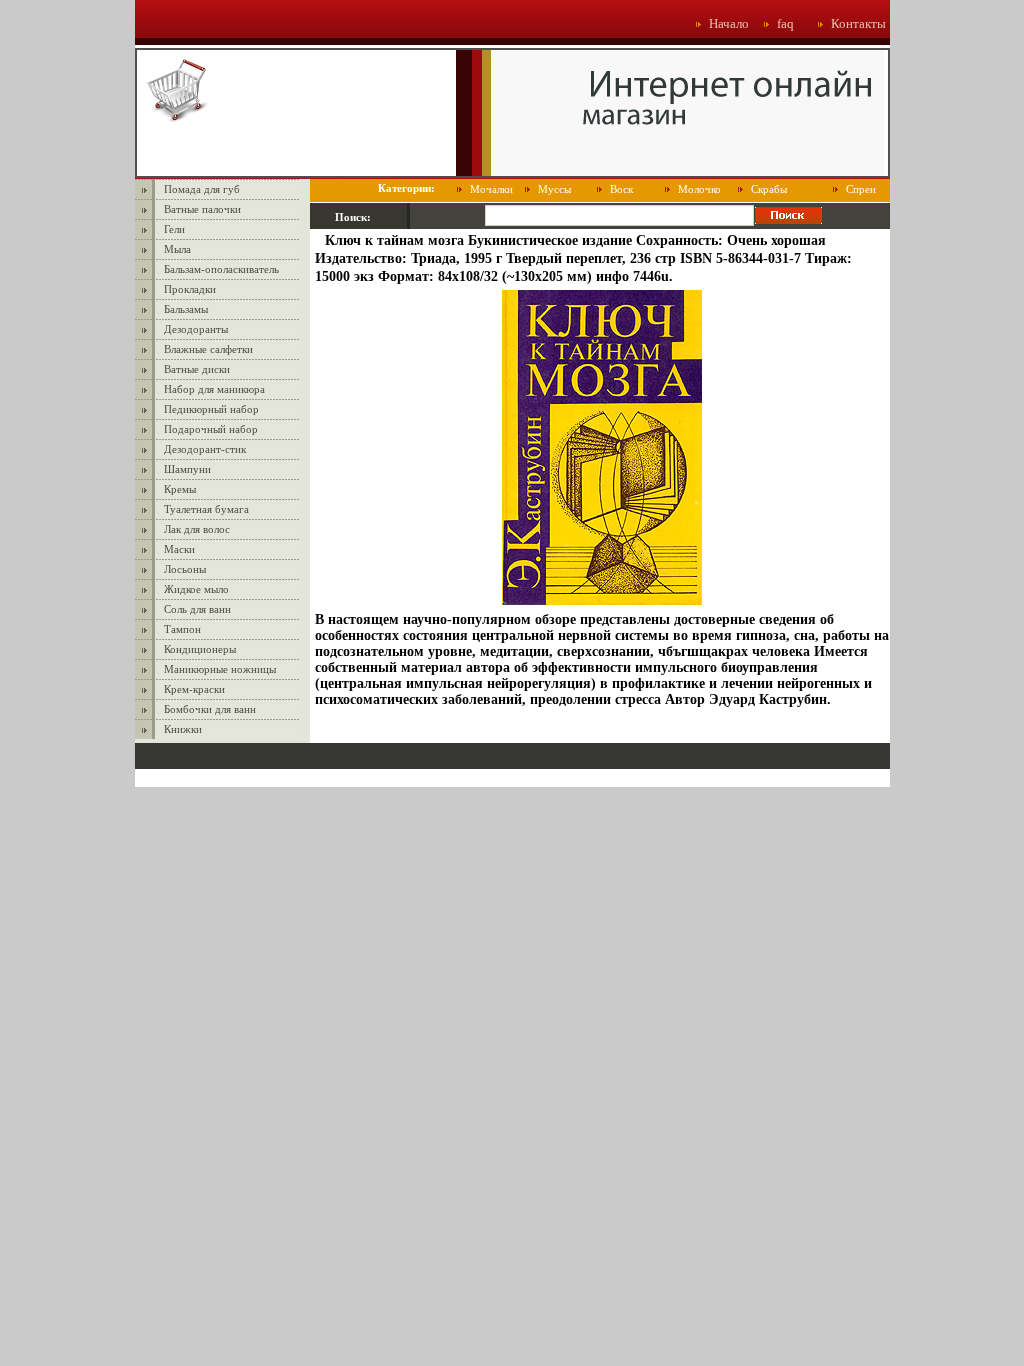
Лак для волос (197, 529)
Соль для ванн (197, 609)
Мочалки (491, 189)
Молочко (699, 189)
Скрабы (769, 189)
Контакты (858, 23)
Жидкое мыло (196, 589)
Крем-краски (194, 689)
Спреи (861, 189)
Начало (729, 23)
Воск (621, 189)
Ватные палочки (202, 209)
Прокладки (190, 289)
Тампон (182, 629)
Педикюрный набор (211, 409)
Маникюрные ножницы (220, 669)
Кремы (180, 489)
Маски (179, 549)
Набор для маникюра (214, 389)
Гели (174, 229)
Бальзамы (186, 309)
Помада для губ (202, 189)
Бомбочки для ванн (210, 709)
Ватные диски (197, 369)
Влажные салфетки (208, 349)
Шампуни (187, 469)
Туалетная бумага (206, 509)
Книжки (183, 729)
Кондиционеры (200, 649)
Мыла (177, 249)
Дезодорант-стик (205, 449)
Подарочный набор (211, 429)
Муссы (554, 189)
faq (785, 23)
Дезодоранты (196, 329)
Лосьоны (185, 569)
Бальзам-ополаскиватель (221, 269)
